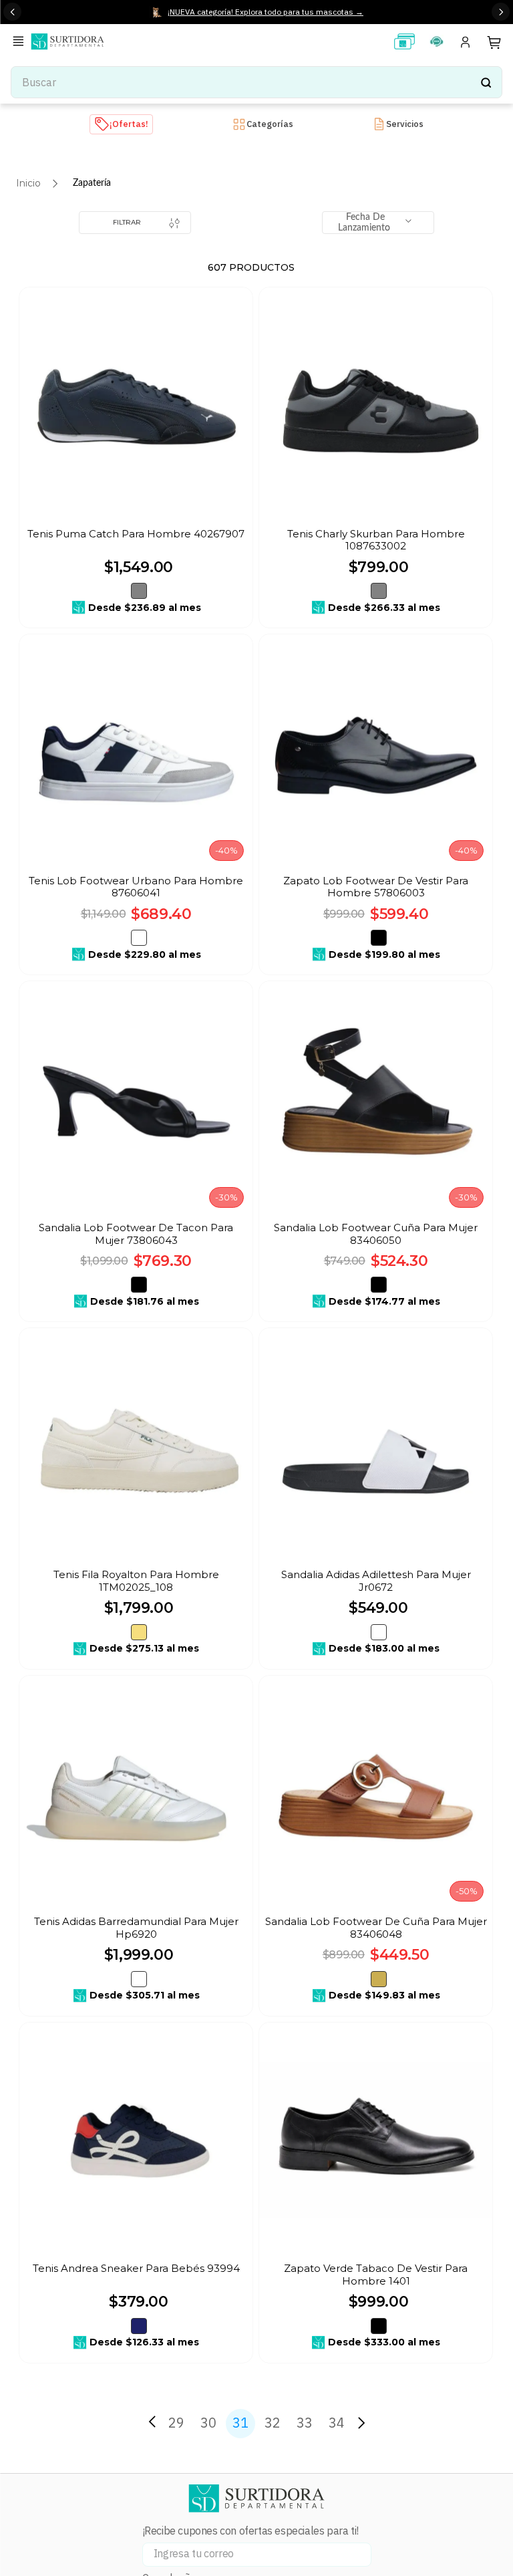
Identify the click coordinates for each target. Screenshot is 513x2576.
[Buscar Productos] (486, 82)
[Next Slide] (501, 12)
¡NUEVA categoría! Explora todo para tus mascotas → (266, 12)
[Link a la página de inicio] (28, 183)
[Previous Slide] (12, 12)
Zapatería (92, 183)
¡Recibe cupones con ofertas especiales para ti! (250, 2531)
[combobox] (256, 82)
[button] (21, 42)
